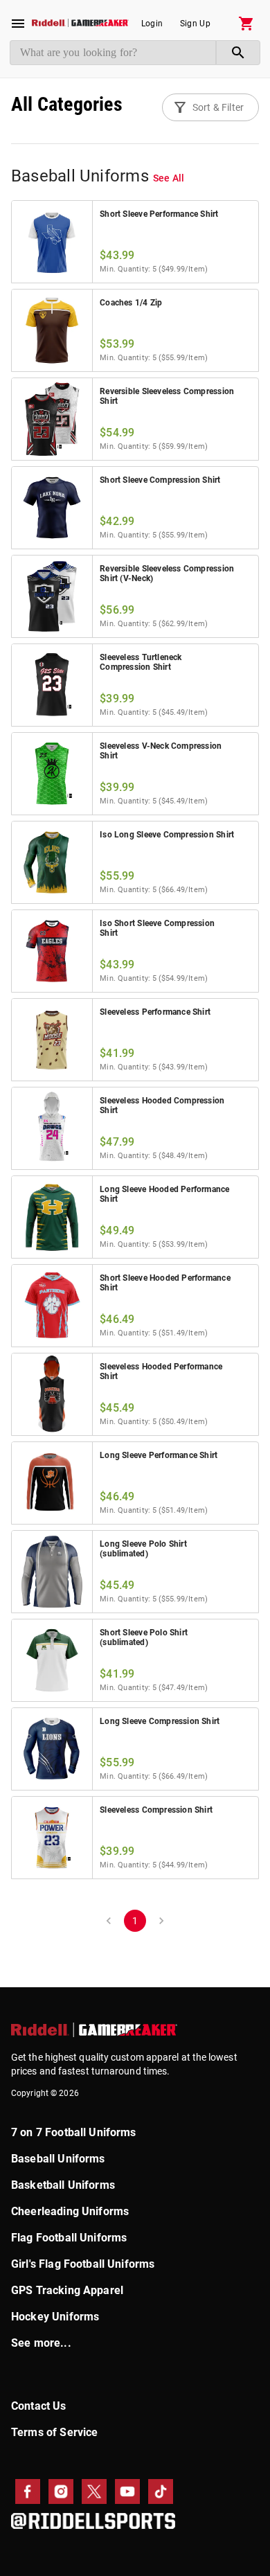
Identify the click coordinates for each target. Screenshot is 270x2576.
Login (152, 24)
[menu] (18, 24)
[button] (210, 107)
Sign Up (195, 24)
